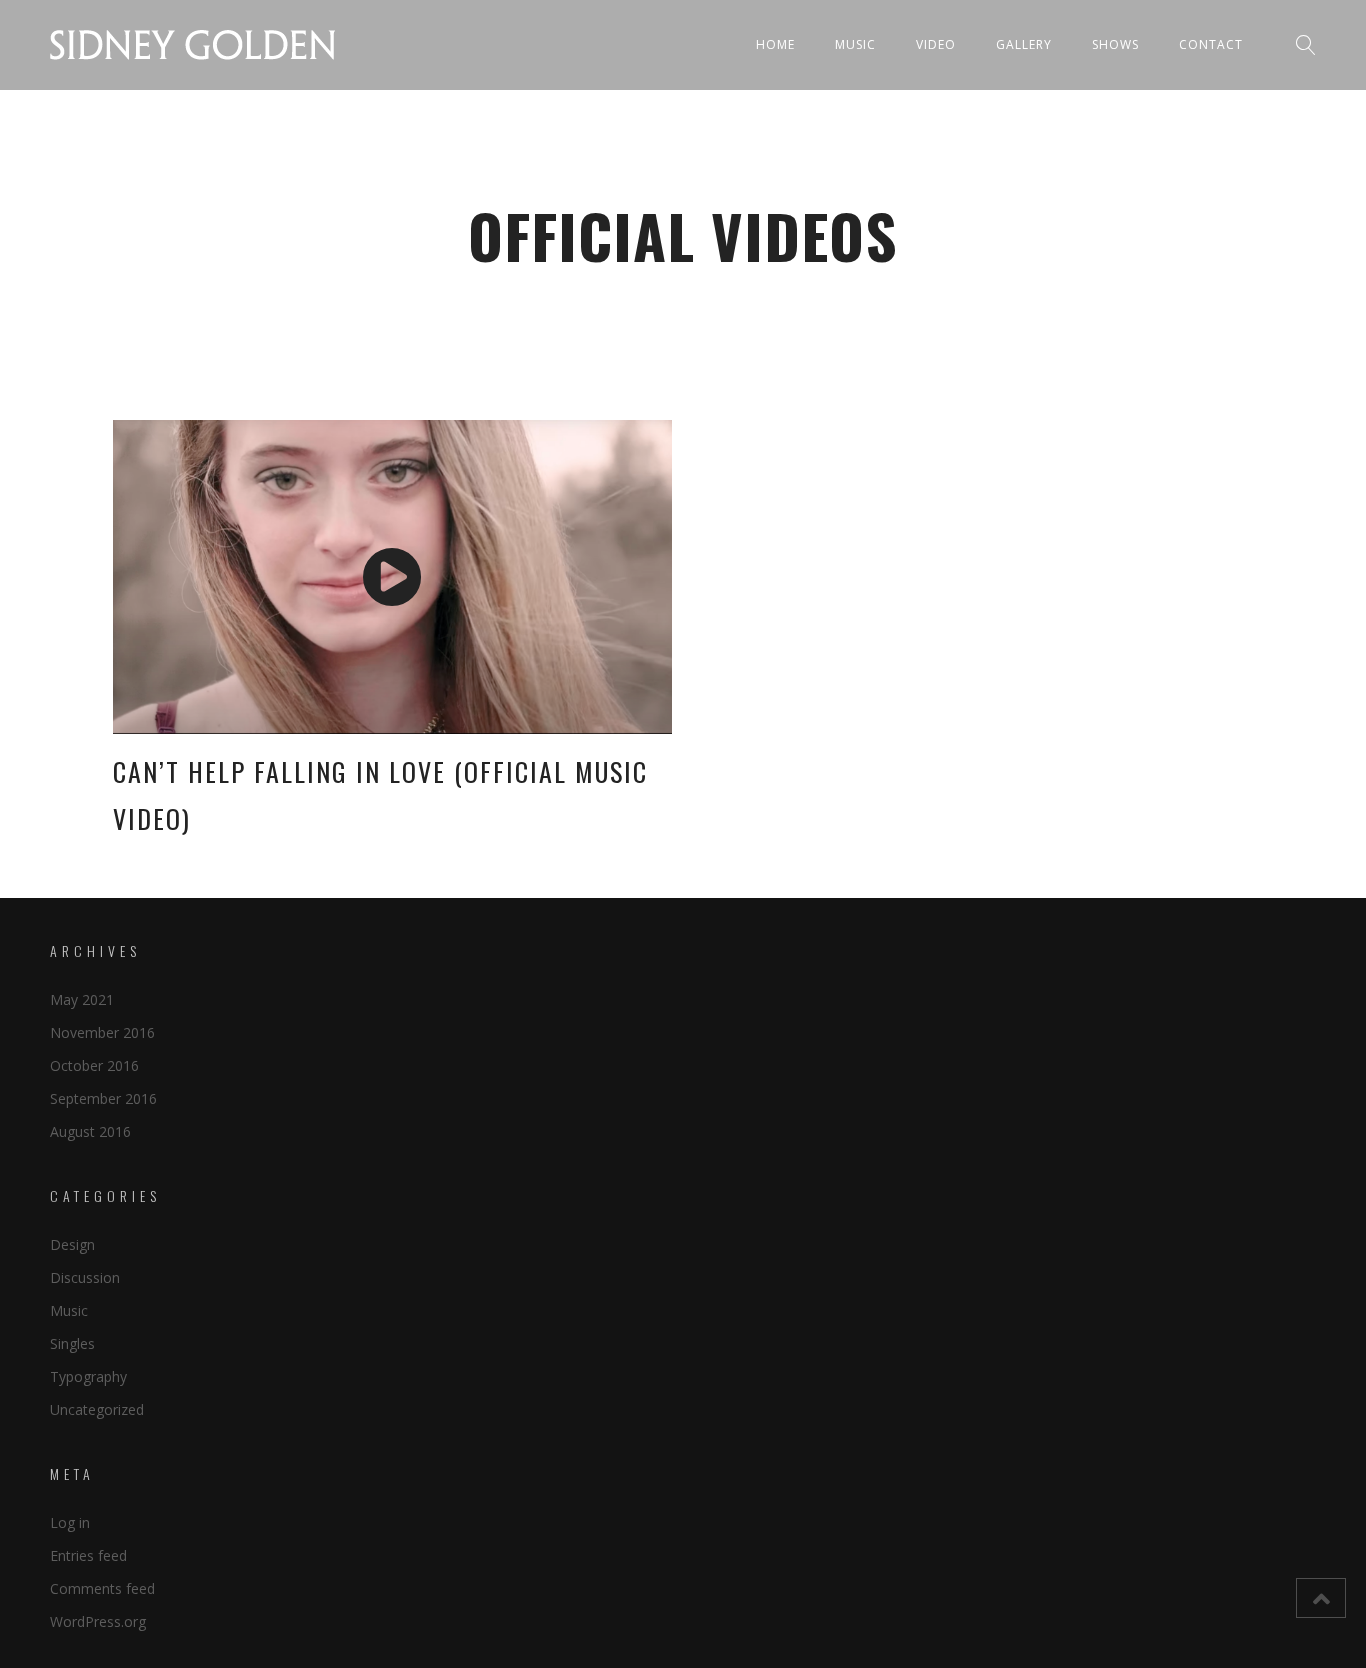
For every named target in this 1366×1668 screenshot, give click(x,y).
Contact (1211, 44)
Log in (70, 1522)
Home (775, 44)
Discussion (85, 1277)
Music (855, 44)
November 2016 (102, 1032)
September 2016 (103, 1098)
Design (72, 1244)
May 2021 (82, 999)
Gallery (1024, 44)
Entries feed (88, 1555)
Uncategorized (97, 1409)
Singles (72, 1343)
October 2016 (94, 1065)
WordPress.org (98, 1621)
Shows (1115, 44)
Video (936, 44)
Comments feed (102, 1588)
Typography (88, 1376)
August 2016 (90, 1131)
